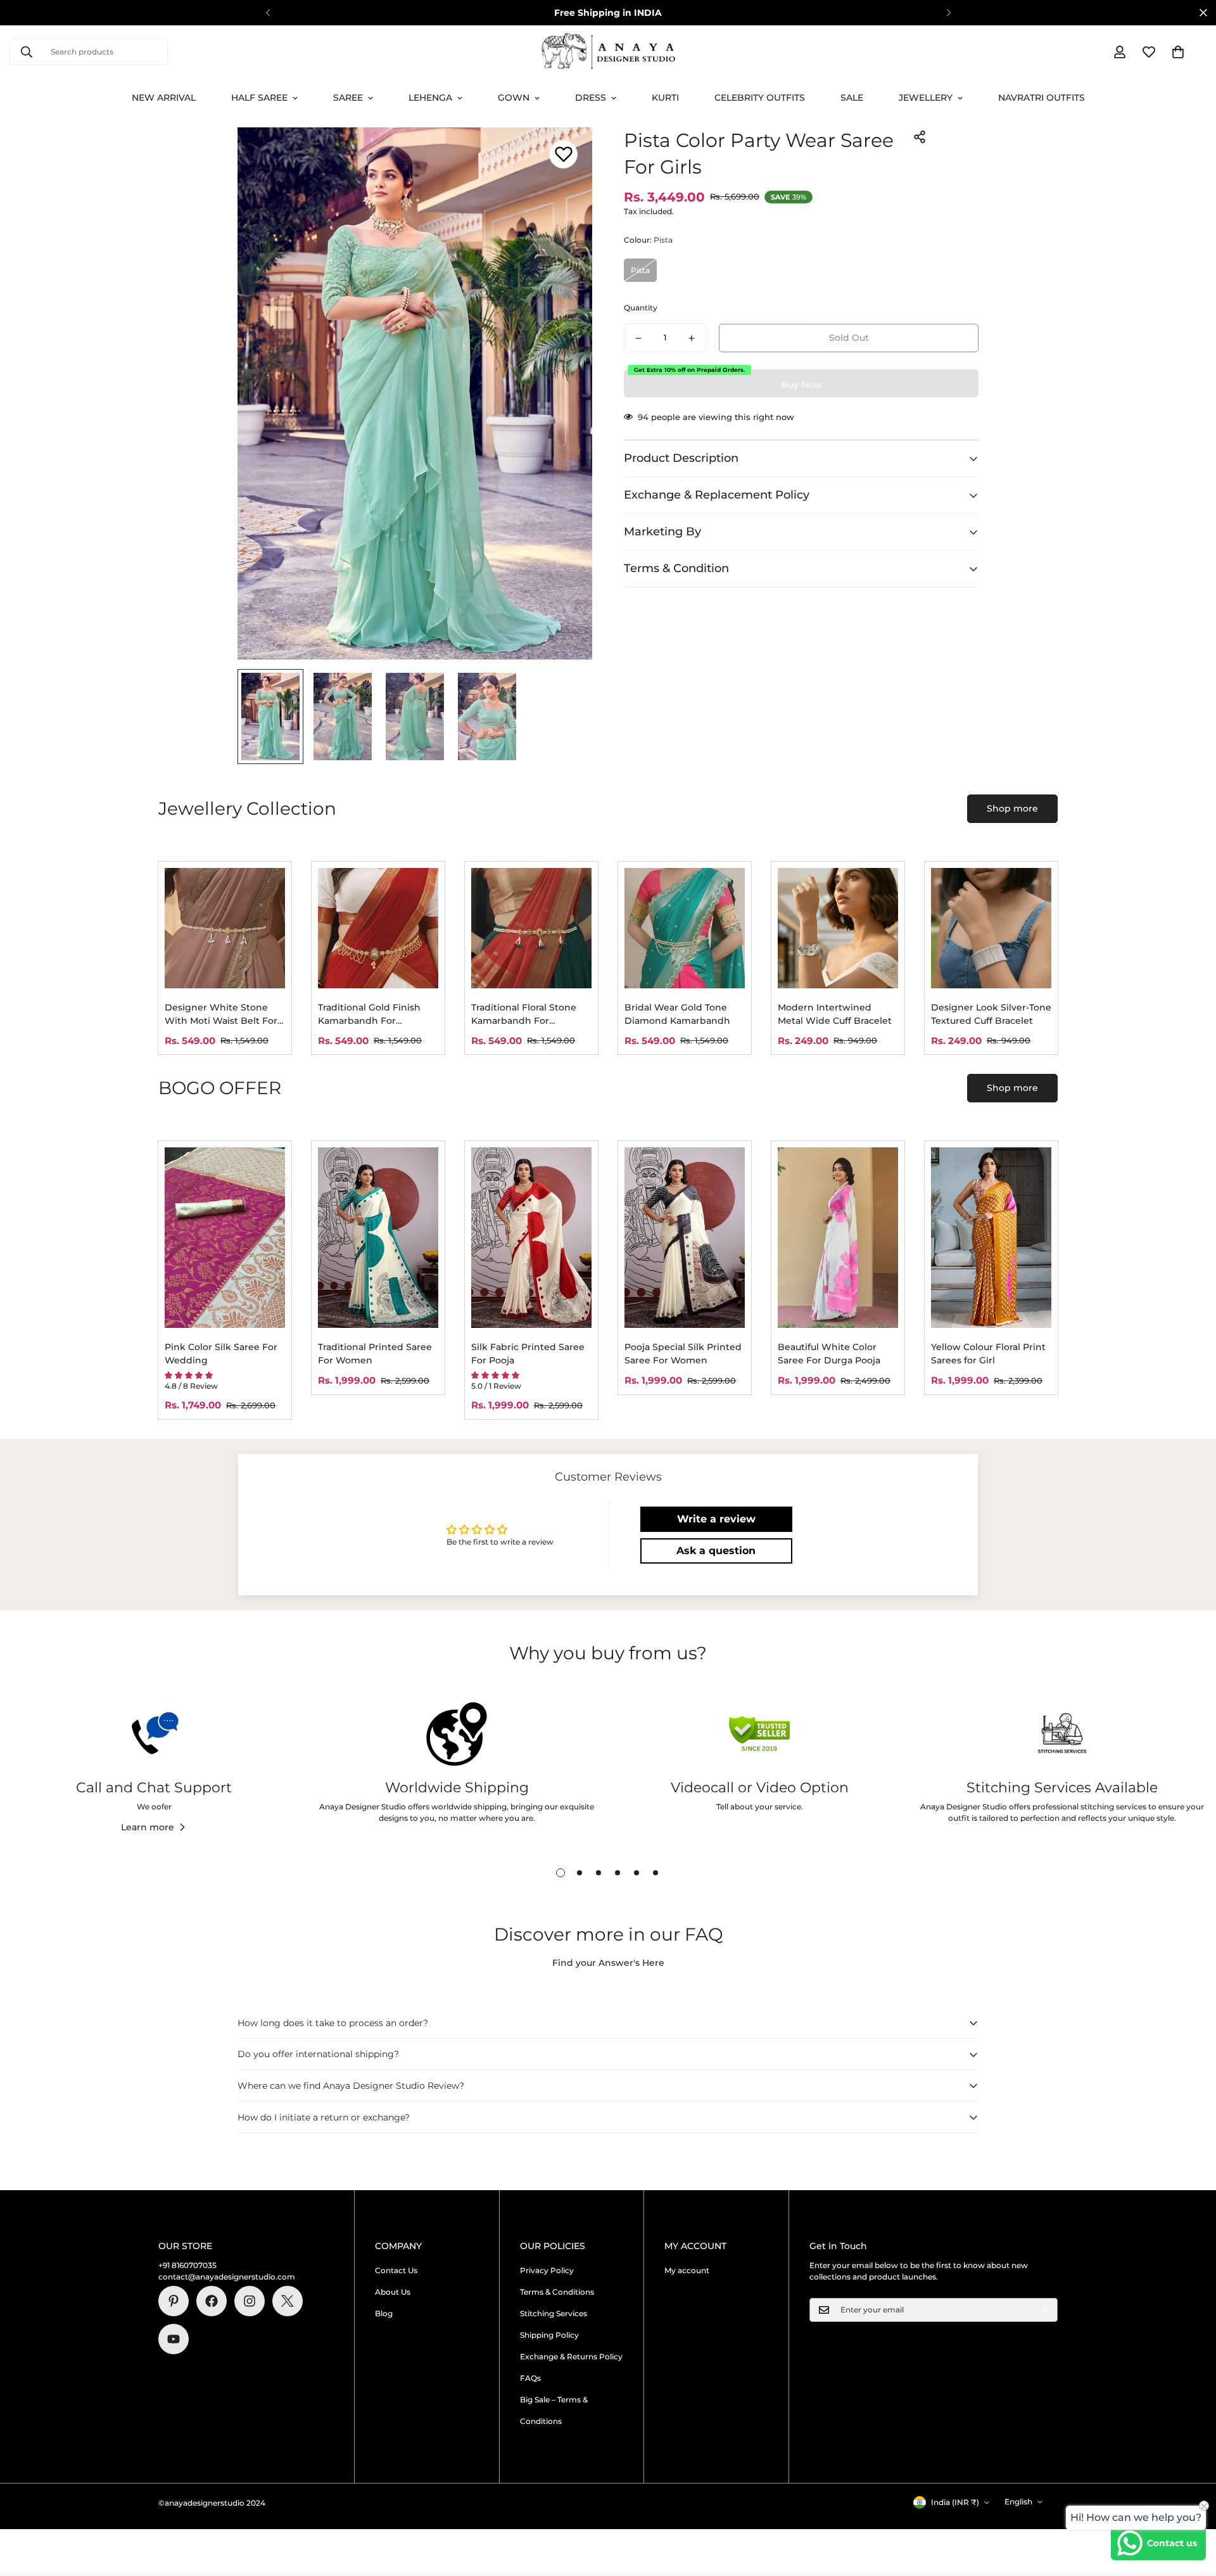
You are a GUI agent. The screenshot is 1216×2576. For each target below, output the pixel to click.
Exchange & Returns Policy (571, 2356)
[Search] (27, 52)
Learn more (148, 1827)
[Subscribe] (1044, 2310)
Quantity (641, 308)
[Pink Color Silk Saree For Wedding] (225, 1238)
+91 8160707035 (187, 2265)
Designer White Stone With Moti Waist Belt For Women (221, 1015)
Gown (514, 98)
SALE (852, 98)
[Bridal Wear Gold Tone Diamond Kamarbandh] (685, 928)
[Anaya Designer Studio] (608, 52)
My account (687, 2270)
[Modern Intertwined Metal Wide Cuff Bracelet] (838, 928)
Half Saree (259, 98)
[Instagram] (250, 2301)
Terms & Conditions (557, 2292)
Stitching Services (554, 2313)
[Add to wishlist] (563, 154)
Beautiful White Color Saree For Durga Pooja (829, 1354)
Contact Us (396, 2270)
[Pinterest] (174, 2301)
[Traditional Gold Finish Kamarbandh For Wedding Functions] (378, 928)
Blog (384, 2313)
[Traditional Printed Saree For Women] (378, 1238)
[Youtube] (174, 2339)
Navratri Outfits (1042, 98)
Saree (348, 98)
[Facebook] (212, 2301)
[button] (1178, 52)
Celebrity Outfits (760, 98)
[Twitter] (288, 2301)
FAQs (530, 2378)
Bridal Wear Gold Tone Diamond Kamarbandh (677, 1014)
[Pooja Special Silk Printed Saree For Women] (685, 1238)
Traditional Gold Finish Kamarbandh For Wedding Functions (369, 1015)
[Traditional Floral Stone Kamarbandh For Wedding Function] (531, 928)
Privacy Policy (547, 2270)
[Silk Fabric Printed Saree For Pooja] (531, 1238)
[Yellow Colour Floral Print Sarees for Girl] (991, 1238)
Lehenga (430, 98)
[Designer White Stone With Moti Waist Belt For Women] (225, 928)
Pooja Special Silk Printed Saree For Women (683, 1354)
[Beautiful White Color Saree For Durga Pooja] (838, 1238)
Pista (640, 270)
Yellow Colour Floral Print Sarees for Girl (988, 1354)
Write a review (716, 1519)
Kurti (665, 98)
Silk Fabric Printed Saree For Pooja (528, 1354)
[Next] (948, 13)
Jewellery (926, 98)
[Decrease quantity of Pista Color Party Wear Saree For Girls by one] (638, 338)
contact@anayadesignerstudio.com (227, 2277)
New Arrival (164, 98)
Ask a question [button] (716, 1551)
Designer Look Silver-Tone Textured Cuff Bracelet (991, 1014)
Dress (591, 98)
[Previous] (268, 13)
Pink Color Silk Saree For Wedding (221, 1354)
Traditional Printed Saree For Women (375, 1354)
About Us (393, 2292)
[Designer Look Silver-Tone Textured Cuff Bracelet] (991, 928)
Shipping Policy (549, 2335)
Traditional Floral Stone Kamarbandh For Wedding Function (524, 1015)
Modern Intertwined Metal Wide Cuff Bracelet (835, 1014)
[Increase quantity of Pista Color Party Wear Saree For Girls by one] (692, 338)
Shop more (1012, 808)
